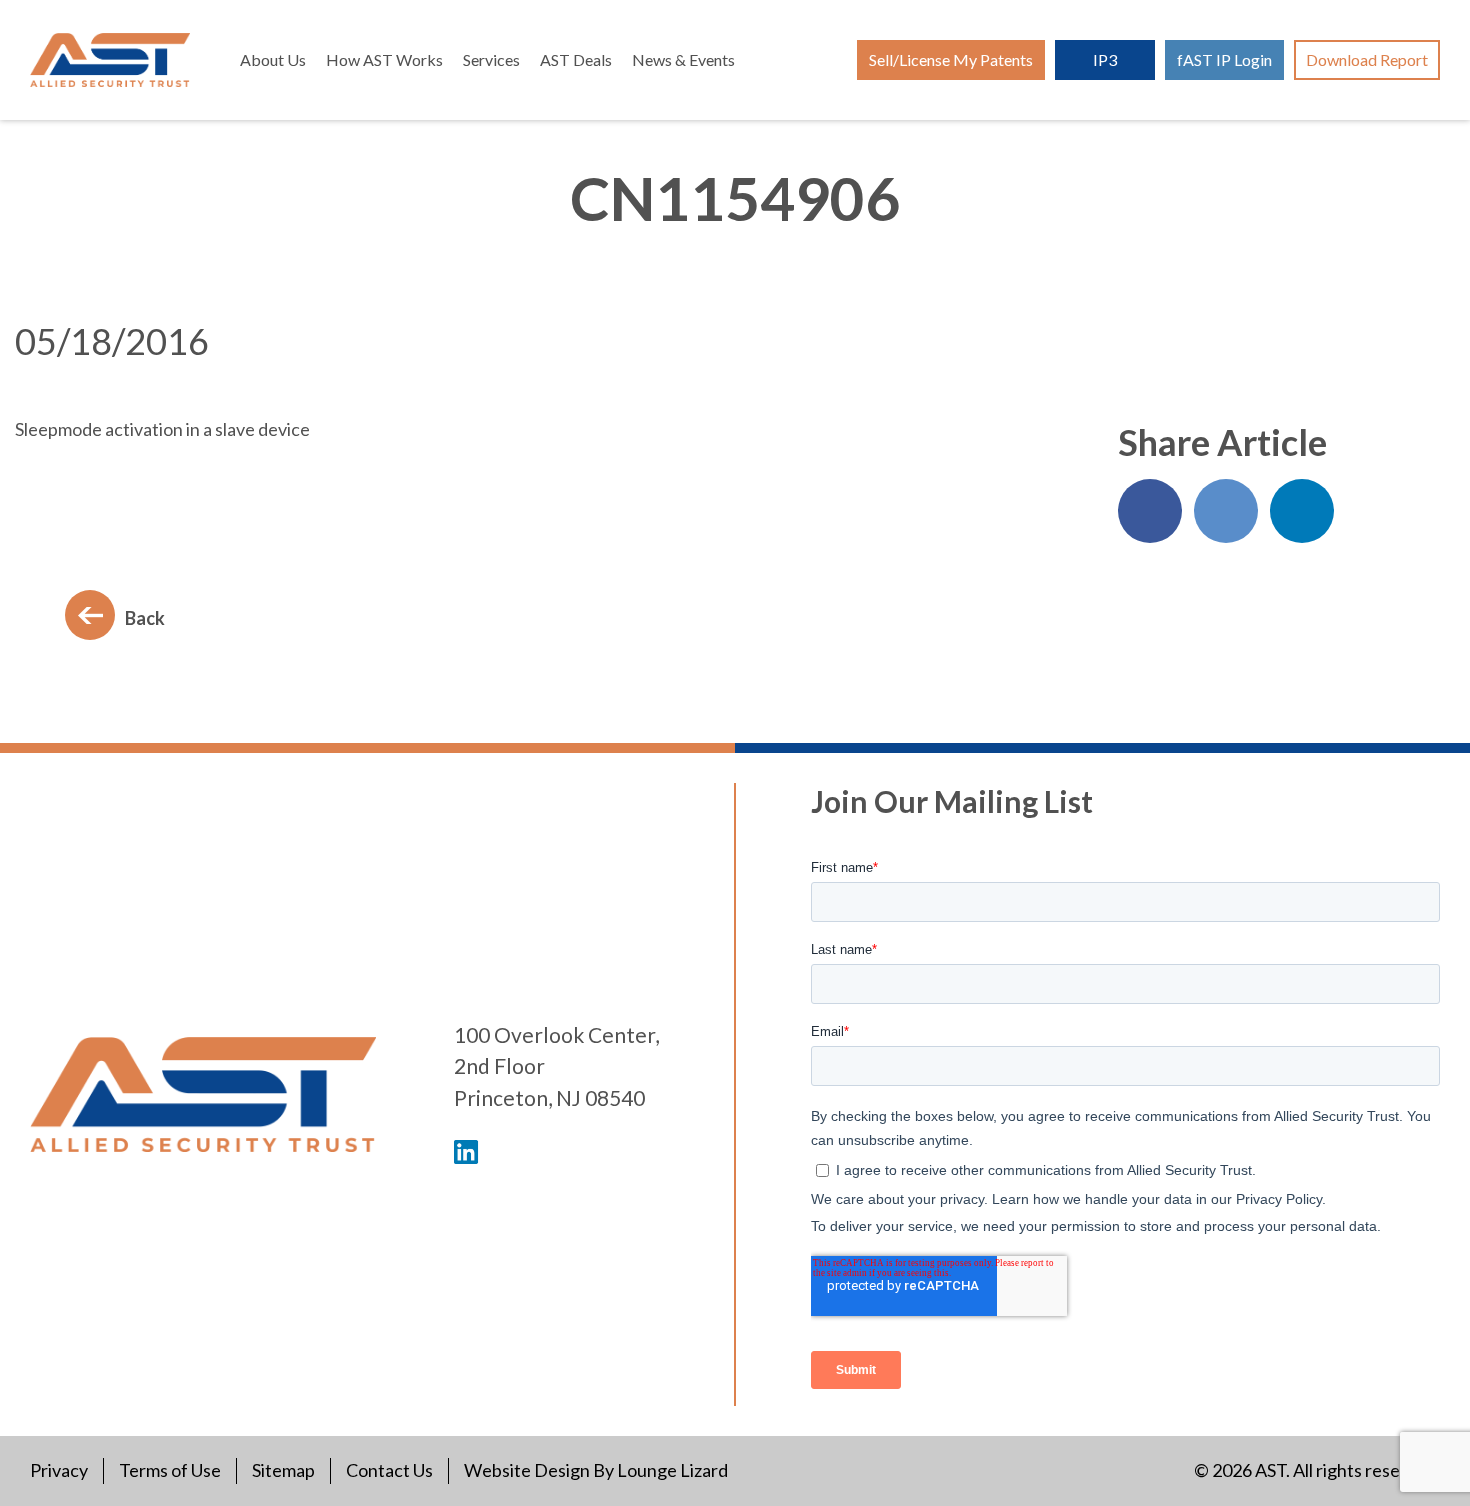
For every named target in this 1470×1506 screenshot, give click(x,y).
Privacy (59, 1470)
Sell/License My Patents (951, 59)
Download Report (1367, 59)
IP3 (1105, 59)
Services (491, 59)
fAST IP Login (1224, 59)
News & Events (683, 59)
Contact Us (389, 1470)
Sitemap (283, 1470)
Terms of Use (170, 1470)
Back (145, 618)
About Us (273, 59)
